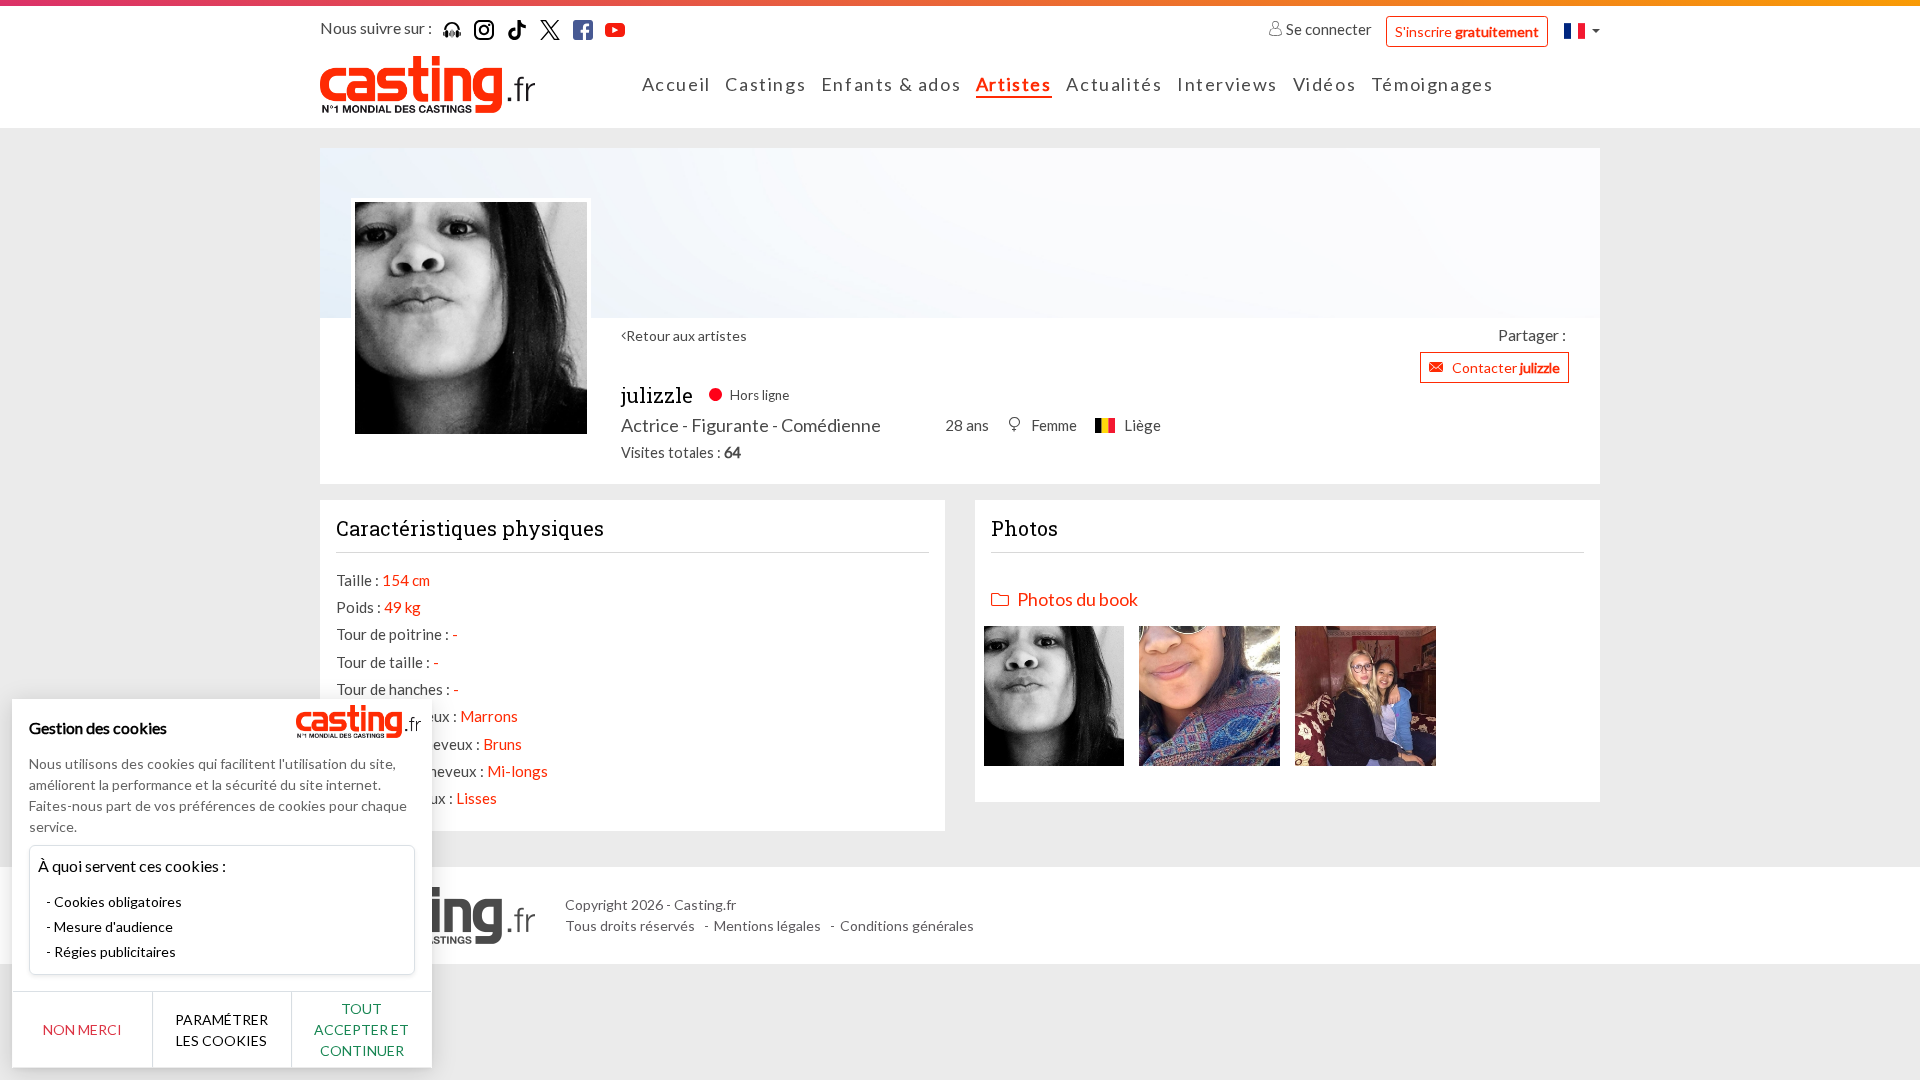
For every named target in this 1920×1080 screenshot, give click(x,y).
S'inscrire (1467, 31)
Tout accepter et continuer (361, 1029)
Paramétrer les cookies (221, 1030)
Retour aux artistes (686, 335)
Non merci (82, 1029)
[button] (1582, 30)
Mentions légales (767, 925)
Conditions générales (907, 925)
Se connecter (1329, 29)
